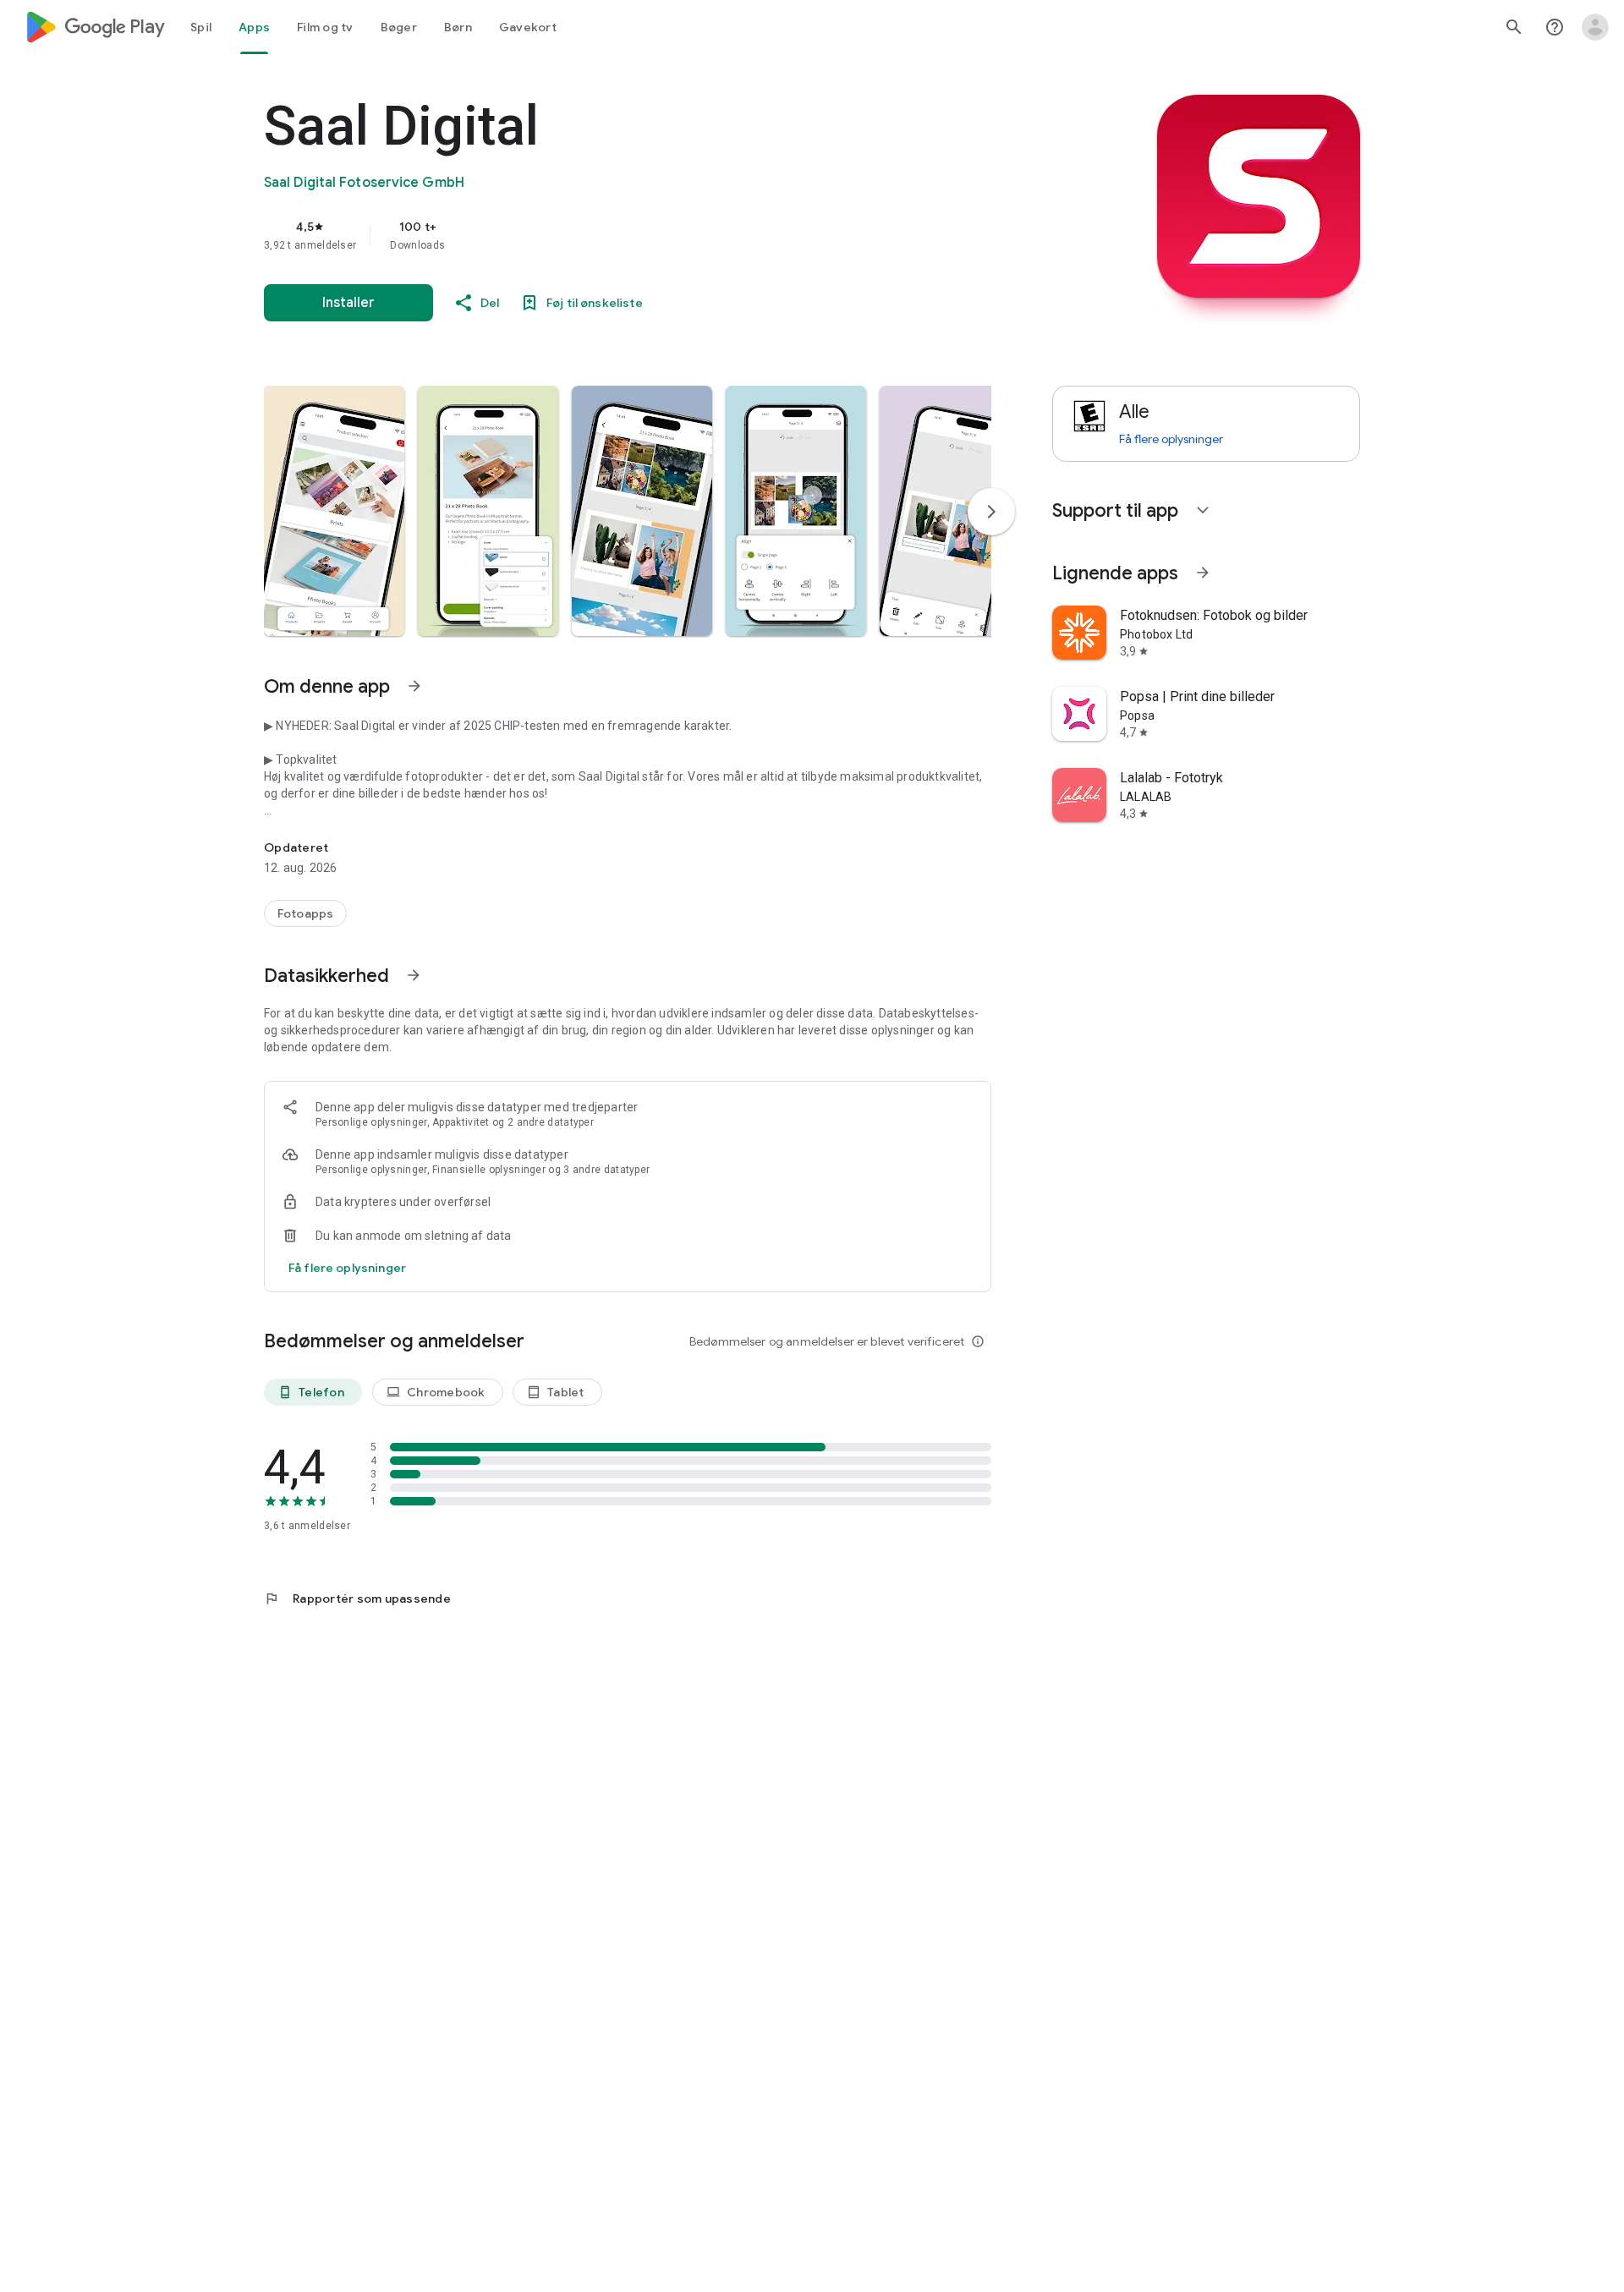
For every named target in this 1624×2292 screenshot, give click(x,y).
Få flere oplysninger (1171, 439)
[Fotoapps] (305, 913)
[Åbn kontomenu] (1595, 27)
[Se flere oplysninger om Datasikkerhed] (414, 975)
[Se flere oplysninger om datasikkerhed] (347, 1268)
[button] (334, 511)
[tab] (201, 27)
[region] (602, 235)
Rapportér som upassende (357, 1598)
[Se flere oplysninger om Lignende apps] (1203, 573)
